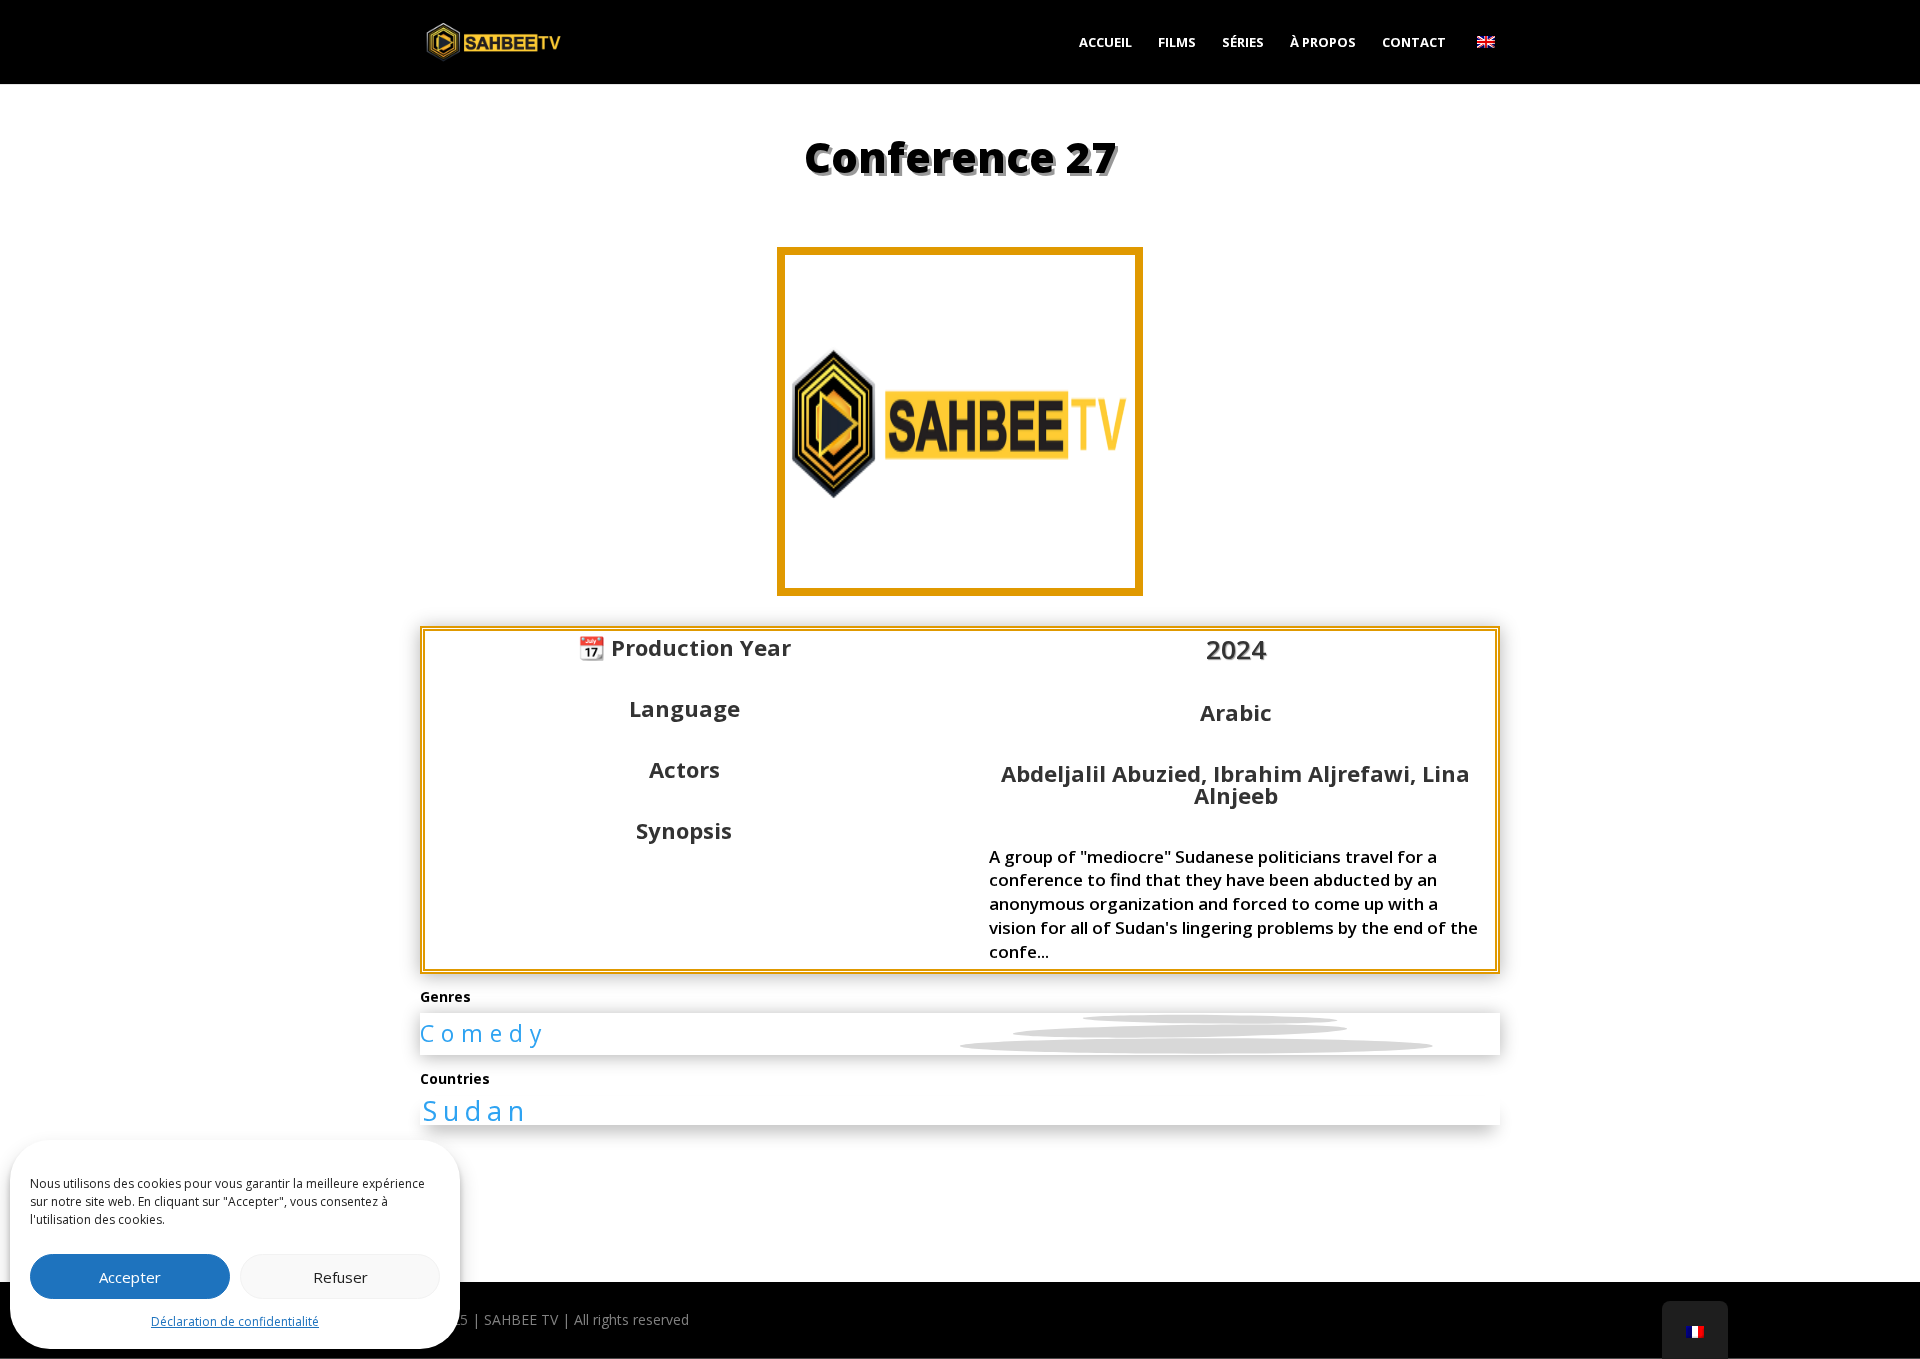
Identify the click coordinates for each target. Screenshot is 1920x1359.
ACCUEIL (1105, 43)
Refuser (340, 1277)
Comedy (484, 1033)
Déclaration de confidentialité (235, 1321)
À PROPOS (1323, 43)
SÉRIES (1243, 43)
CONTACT (1414, 43)
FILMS (1177, 43)
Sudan (476, 1110)
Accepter (130, 1277)
